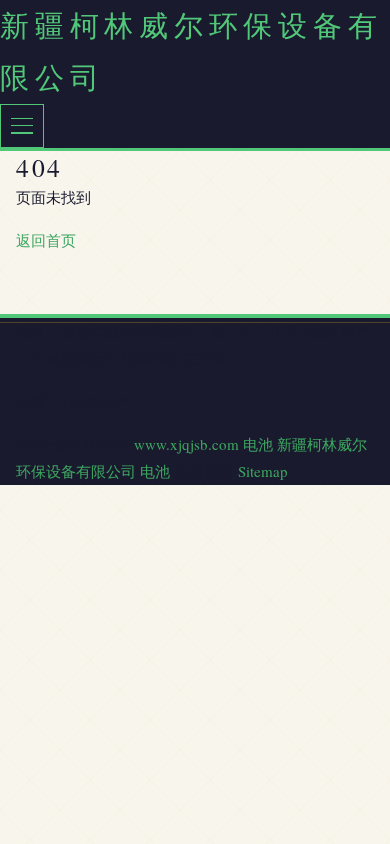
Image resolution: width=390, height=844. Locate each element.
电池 (258, 444)
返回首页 (46, 240)
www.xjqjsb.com (186, 444)
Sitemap (263, 471)
